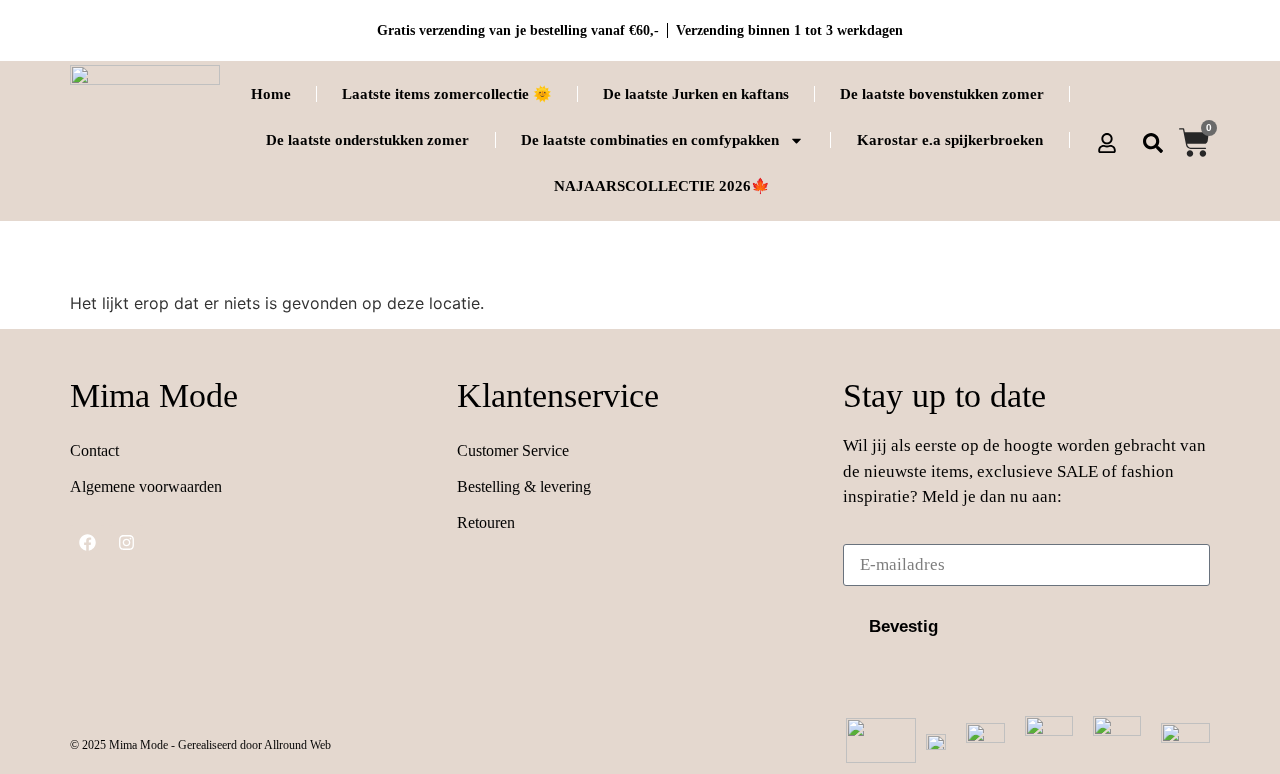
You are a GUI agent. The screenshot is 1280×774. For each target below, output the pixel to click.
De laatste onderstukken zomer (367, 140)
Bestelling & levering (524, 486)
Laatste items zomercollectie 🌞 (447, 94)
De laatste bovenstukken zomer (942, 94)
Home (271, 94)
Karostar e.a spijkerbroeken (950, 140)
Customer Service (513, 450)
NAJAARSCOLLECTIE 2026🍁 (662, 186)
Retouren (486, 522)
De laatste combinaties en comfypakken (650, 140)
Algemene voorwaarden (146, 486)
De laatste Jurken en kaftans (696, 94)
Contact (94, 450)
